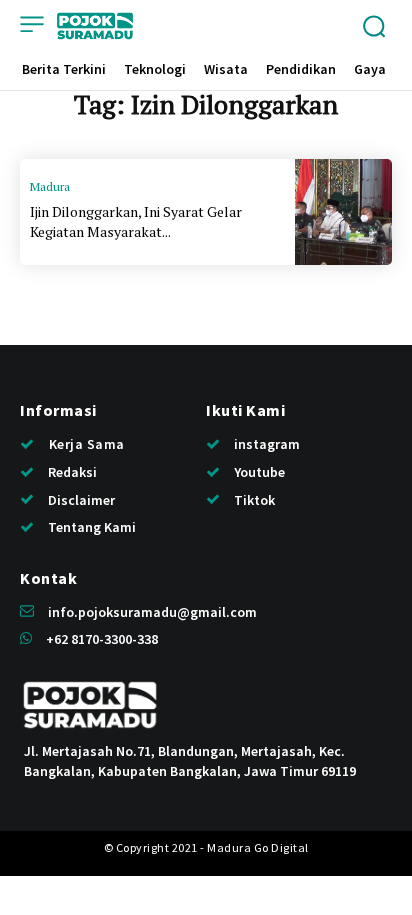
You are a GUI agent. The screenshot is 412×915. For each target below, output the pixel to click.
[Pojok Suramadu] (95, 26)
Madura (50, 186)
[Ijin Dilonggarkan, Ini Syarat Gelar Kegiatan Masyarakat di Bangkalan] (343, 212)
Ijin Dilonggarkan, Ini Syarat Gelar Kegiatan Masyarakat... (136, 221)
